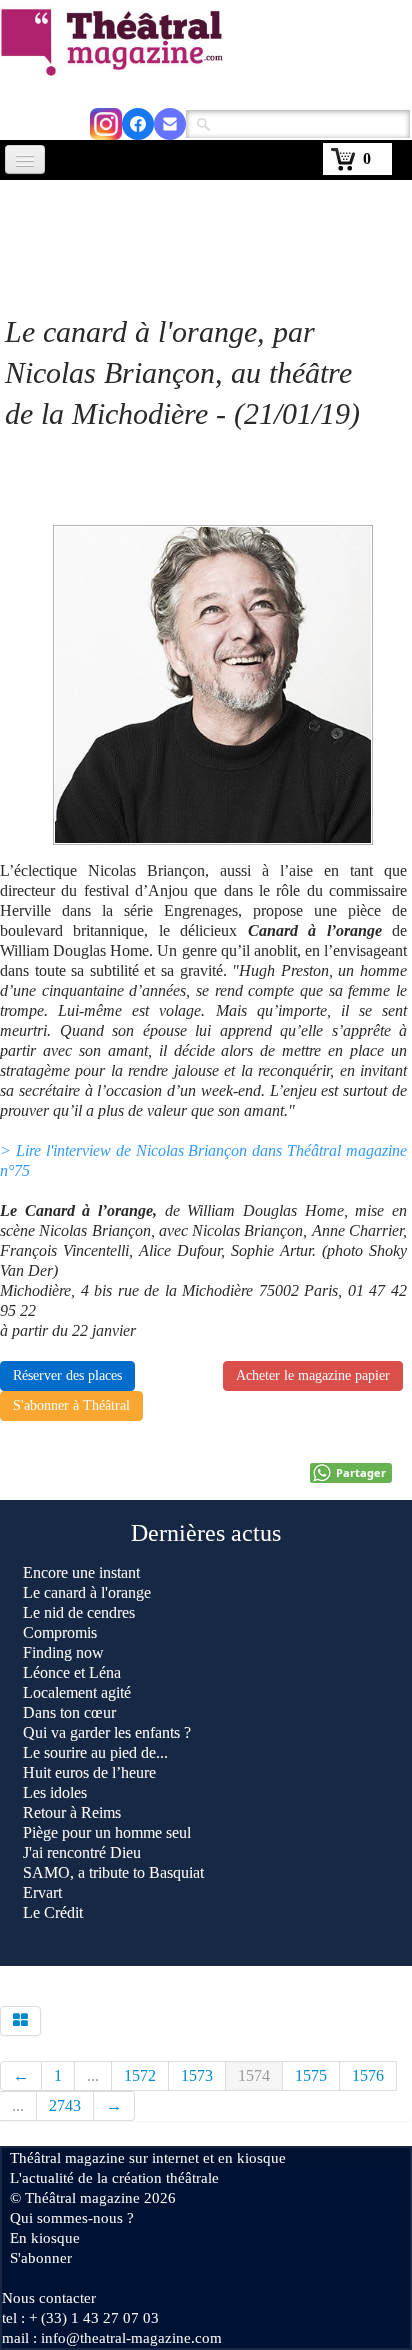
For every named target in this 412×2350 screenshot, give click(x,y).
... (93, 2075)
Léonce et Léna (72, 1672)
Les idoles (55, 1792)
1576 (368, 2075)
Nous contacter (49, 2298)
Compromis (60, 1632)
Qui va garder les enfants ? (107, 1732)
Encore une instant (81, 1572)
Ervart (42, 1892)
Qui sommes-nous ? (72, 2218)
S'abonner (41, 2258)
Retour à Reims (72, 1812)
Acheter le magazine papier (313, 1375)
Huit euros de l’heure (89, 1772)
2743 (65, 2105)
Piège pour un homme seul (107, 1832)
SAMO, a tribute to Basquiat (115, 1872)
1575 (311, 2075)
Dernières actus (206, 1533)
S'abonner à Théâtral (71, 1405)
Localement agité (77, 1692)
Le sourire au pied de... (95, 1752)
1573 (197, 2075)
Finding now (63, 1652)
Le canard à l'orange (87, 1592)
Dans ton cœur (69, 1712)
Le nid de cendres (79, 1612)
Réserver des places (67, 1375)
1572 (140, 2075)
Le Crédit (53, 1912)
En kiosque (45, 2238)
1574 (254, 2075)
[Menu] (25, 159)
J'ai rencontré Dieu (82, 1852)
